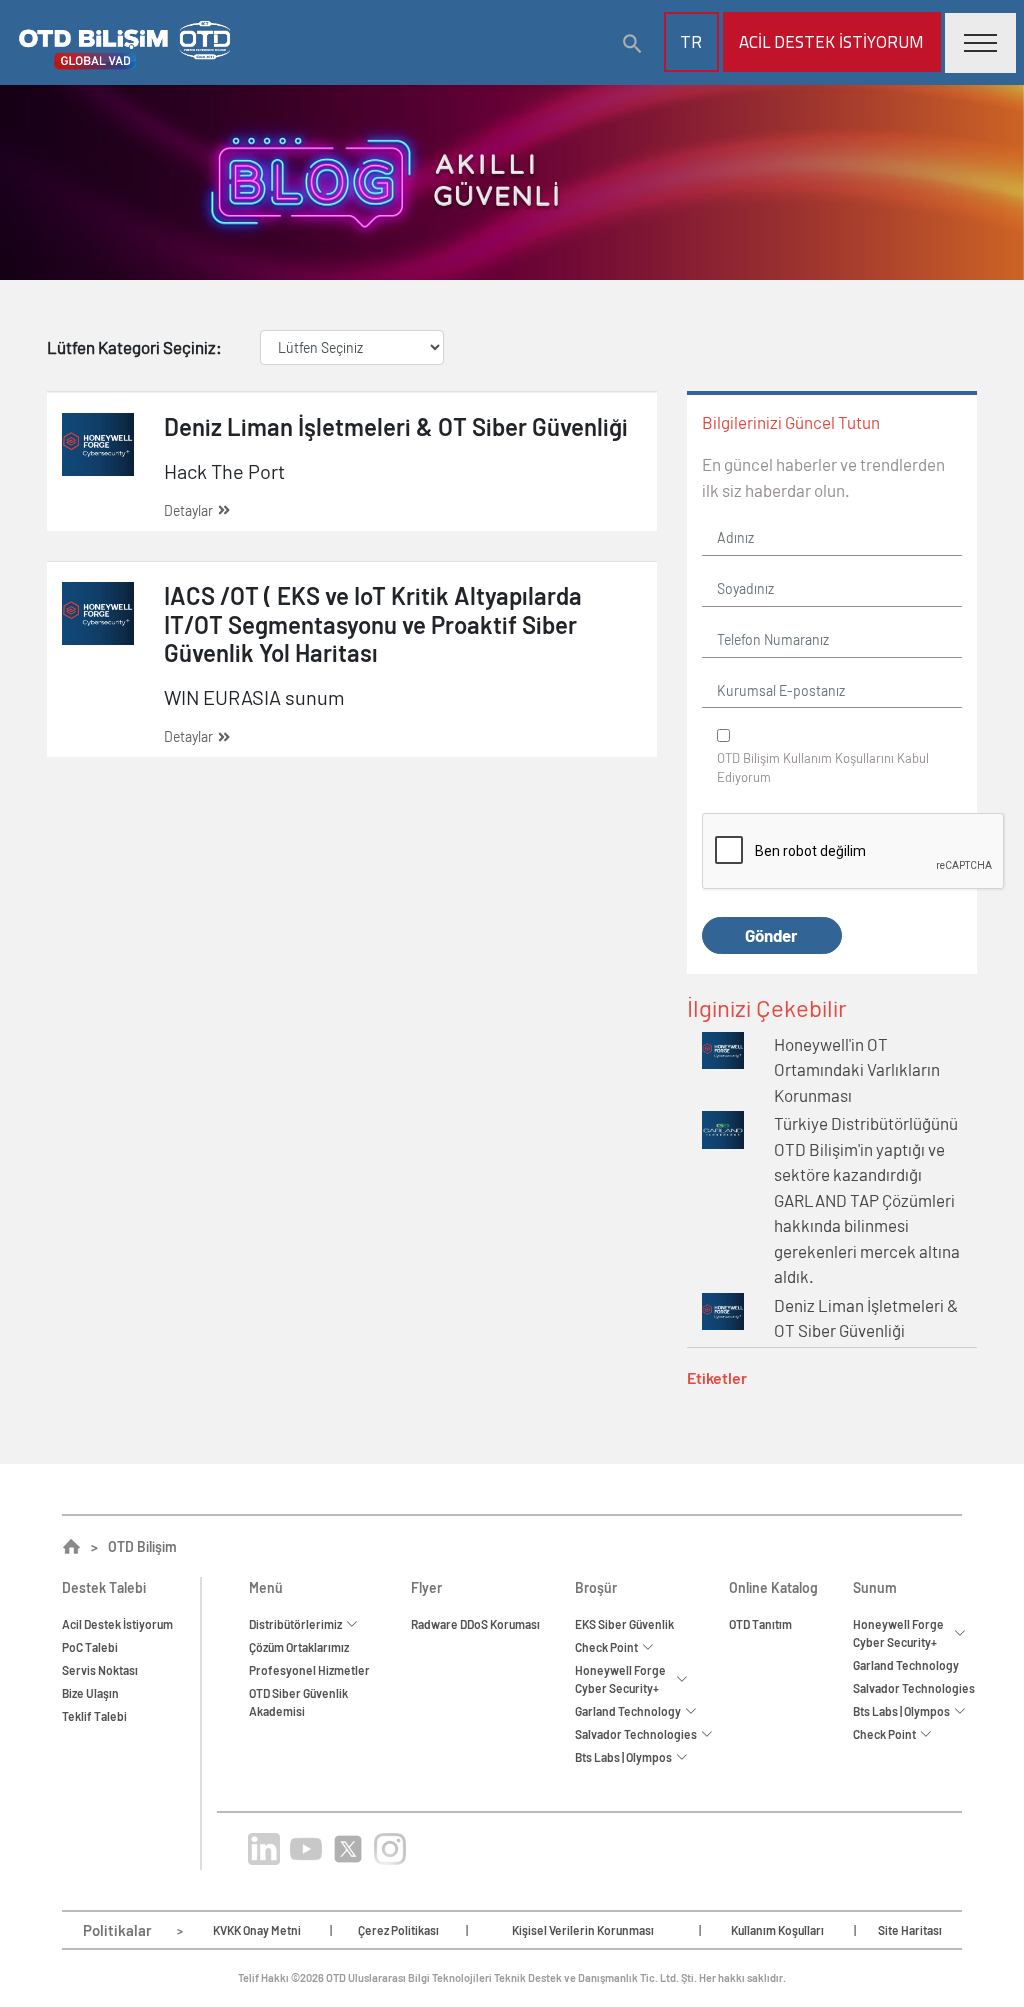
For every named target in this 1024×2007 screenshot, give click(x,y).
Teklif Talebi (94, 1716)
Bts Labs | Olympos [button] (625, 1757)
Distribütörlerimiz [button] (297, 1624)
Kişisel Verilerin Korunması (583, 1930)
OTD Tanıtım (760, 1624)
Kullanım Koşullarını (838, 758)
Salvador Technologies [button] (638, 1734)
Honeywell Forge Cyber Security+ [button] (620, 1679)
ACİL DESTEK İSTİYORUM (831, 42)
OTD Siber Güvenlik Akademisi (298, 1702)
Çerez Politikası (398, 1930)
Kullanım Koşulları (777, 1930)
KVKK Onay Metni (257, 1930)
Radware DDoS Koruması (475, 1624)
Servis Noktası (100, 1670)
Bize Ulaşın (90, 1693)
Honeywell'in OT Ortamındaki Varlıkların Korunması (857, 1069)
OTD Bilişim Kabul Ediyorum (823, 768)
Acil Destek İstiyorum (117, 1624)
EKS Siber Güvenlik (624, 1624)
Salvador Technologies (914, 1688)
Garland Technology (906, 1665)
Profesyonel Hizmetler (309, 1670)
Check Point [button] (608, 1647)
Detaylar (188, 510)
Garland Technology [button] (630, 1711)
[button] (633, 44)
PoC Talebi (90, 1647)
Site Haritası (910, 1930)
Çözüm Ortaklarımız (299, 1647)
